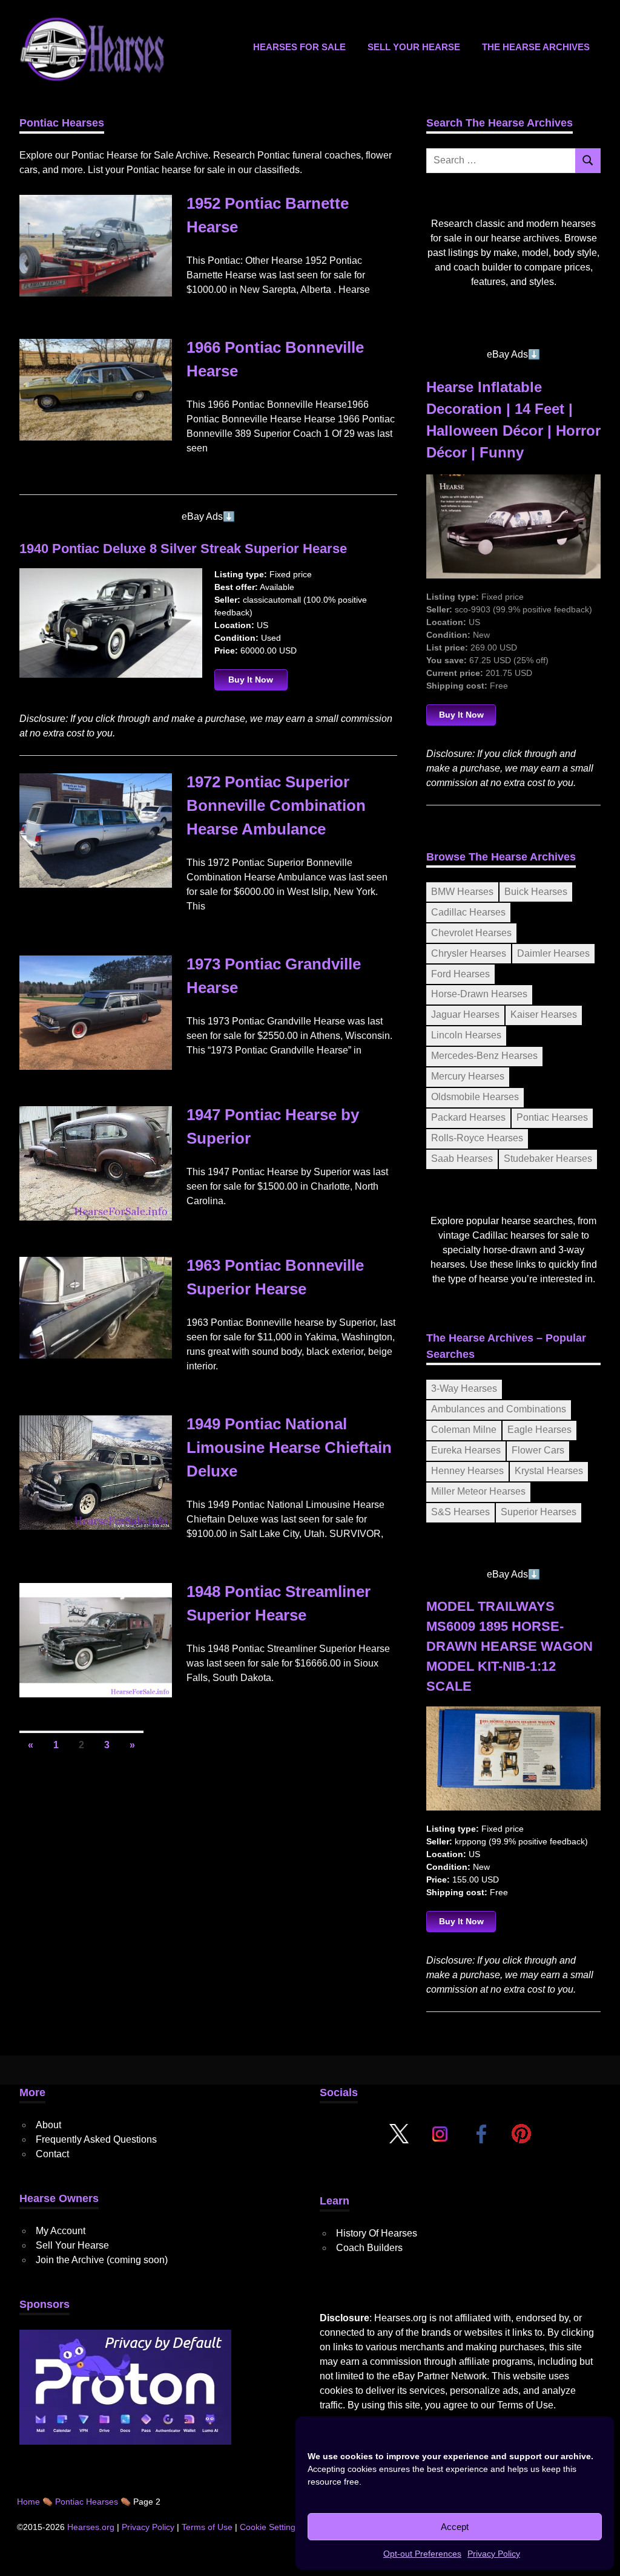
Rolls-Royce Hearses (477, 1138)
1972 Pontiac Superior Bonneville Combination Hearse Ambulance (276, 805)
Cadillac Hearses (468, 912)
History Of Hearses (377, 2233)
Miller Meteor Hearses (478, 1491)
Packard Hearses (468, 1117)
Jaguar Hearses (465, 1014)
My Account (61, 2231)
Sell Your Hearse (414, 47)
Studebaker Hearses (548, 1159)
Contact (52, 2154)
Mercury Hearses (468, 1076)
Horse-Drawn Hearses (479, 994)
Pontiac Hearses (552, 1117)
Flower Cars (538, 1450)
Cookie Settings (270, 2527)
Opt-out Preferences (422, 2554)
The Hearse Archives (536, 47)
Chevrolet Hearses (471, 933)
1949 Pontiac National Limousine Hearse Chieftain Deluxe (289, 1447)
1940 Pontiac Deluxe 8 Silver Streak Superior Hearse (183, 549)
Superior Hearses (539, 1512)
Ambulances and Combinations (499, 1409)
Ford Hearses (460, 974)
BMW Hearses (462, 892)
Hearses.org (91, 2527)
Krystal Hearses (549, 1471)
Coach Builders (369, 2248)
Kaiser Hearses (544, 1014)
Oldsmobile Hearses (475, 1097)
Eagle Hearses (539, 1430)
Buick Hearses (536, 892)
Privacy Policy (494, 2554)
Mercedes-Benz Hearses (484, 1056)
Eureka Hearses (466, 1450)
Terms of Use (525, 2405)
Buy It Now (251, 680)
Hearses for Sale (299, 47)
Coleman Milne (464, 1430)
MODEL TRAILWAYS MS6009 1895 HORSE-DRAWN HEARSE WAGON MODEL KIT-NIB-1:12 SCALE (510, 1646)
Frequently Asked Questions (96, 2139)
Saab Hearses (462, 1159)
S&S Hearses (460, 1512)
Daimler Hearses (553, 953)
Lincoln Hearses (466, 1035)
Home (28, 2502)
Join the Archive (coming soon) (102, 2260)
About (48, 2125)
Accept (455, 2527)
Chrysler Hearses (469, 953)
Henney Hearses (467, 1471)
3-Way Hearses (464, 1388)
